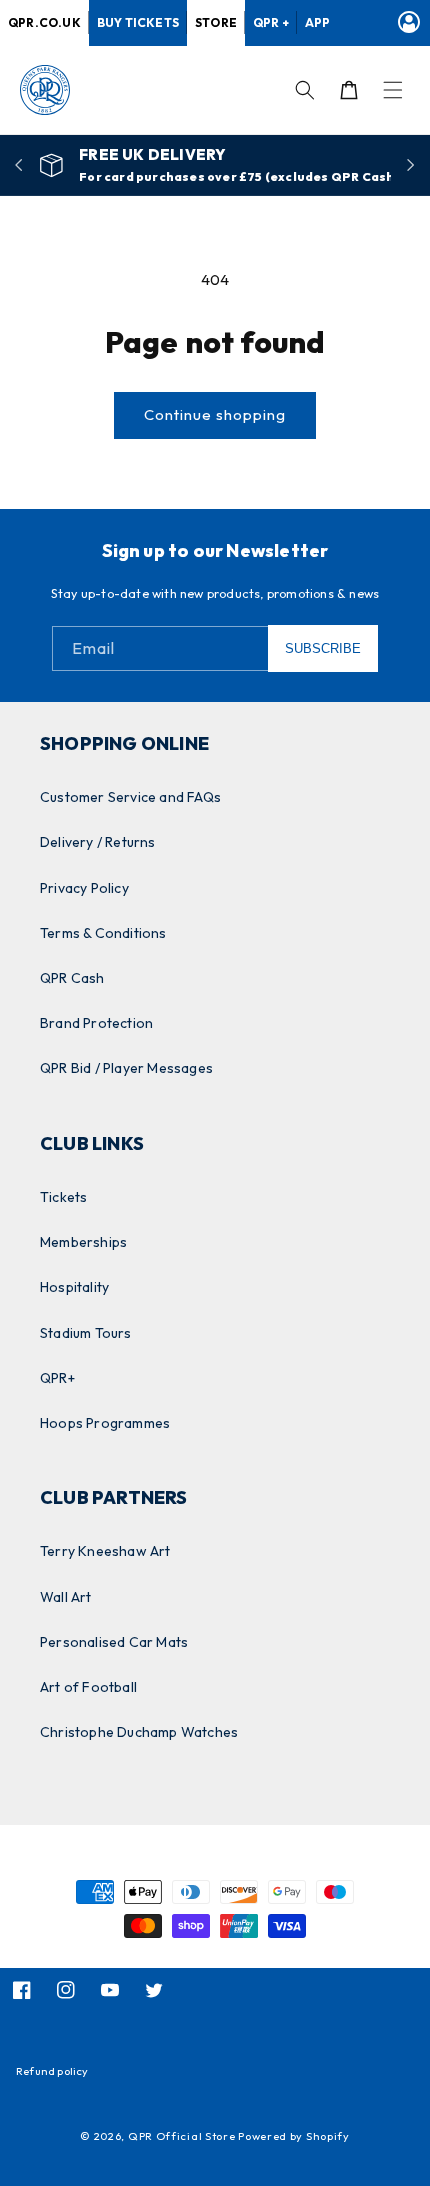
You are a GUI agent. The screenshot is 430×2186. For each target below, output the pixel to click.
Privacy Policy (84, 888)
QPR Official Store (182, 2136)
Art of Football (88, 1687)
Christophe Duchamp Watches (139, 1732)
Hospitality (74, 1287)
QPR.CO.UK (44, 22)
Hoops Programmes (105, 1423)
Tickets (63, 1197)
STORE (216, 22)
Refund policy (52, 2071)
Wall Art (66, 1597)
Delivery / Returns (98, 842)
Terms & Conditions (103, 933)
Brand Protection (96, 1023)
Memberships (83, 1242)
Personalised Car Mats (114, 1642)
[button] (393, 90)
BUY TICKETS (138, 22)
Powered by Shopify (294, 2136)
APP (318, 22)
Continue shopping (215, 414)
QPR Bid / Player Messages (126, 1068)
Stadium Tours (86, 1333)
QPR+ (57, 1378)
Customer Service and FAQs (130, 797)
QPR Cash (72, 978)
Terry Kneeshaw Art (105, 1551)
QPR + (271, 22)
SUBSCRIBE (323, 648)
